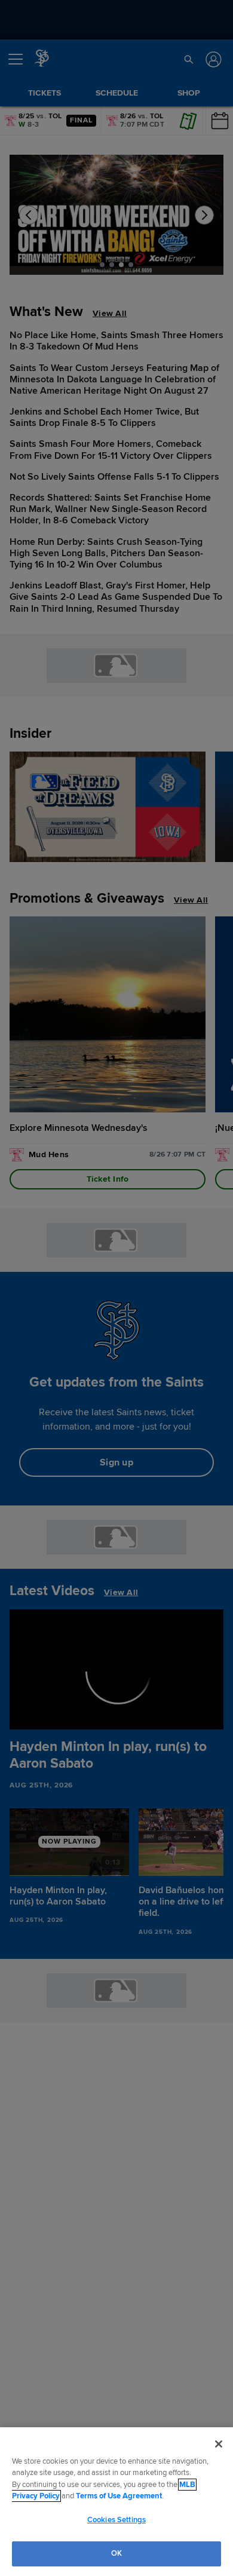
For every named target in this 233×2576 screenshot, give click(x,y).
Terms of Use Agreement (119, 2496)
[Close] (219, 2444)
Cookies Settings (116, 2520)
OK (116, 2553)
